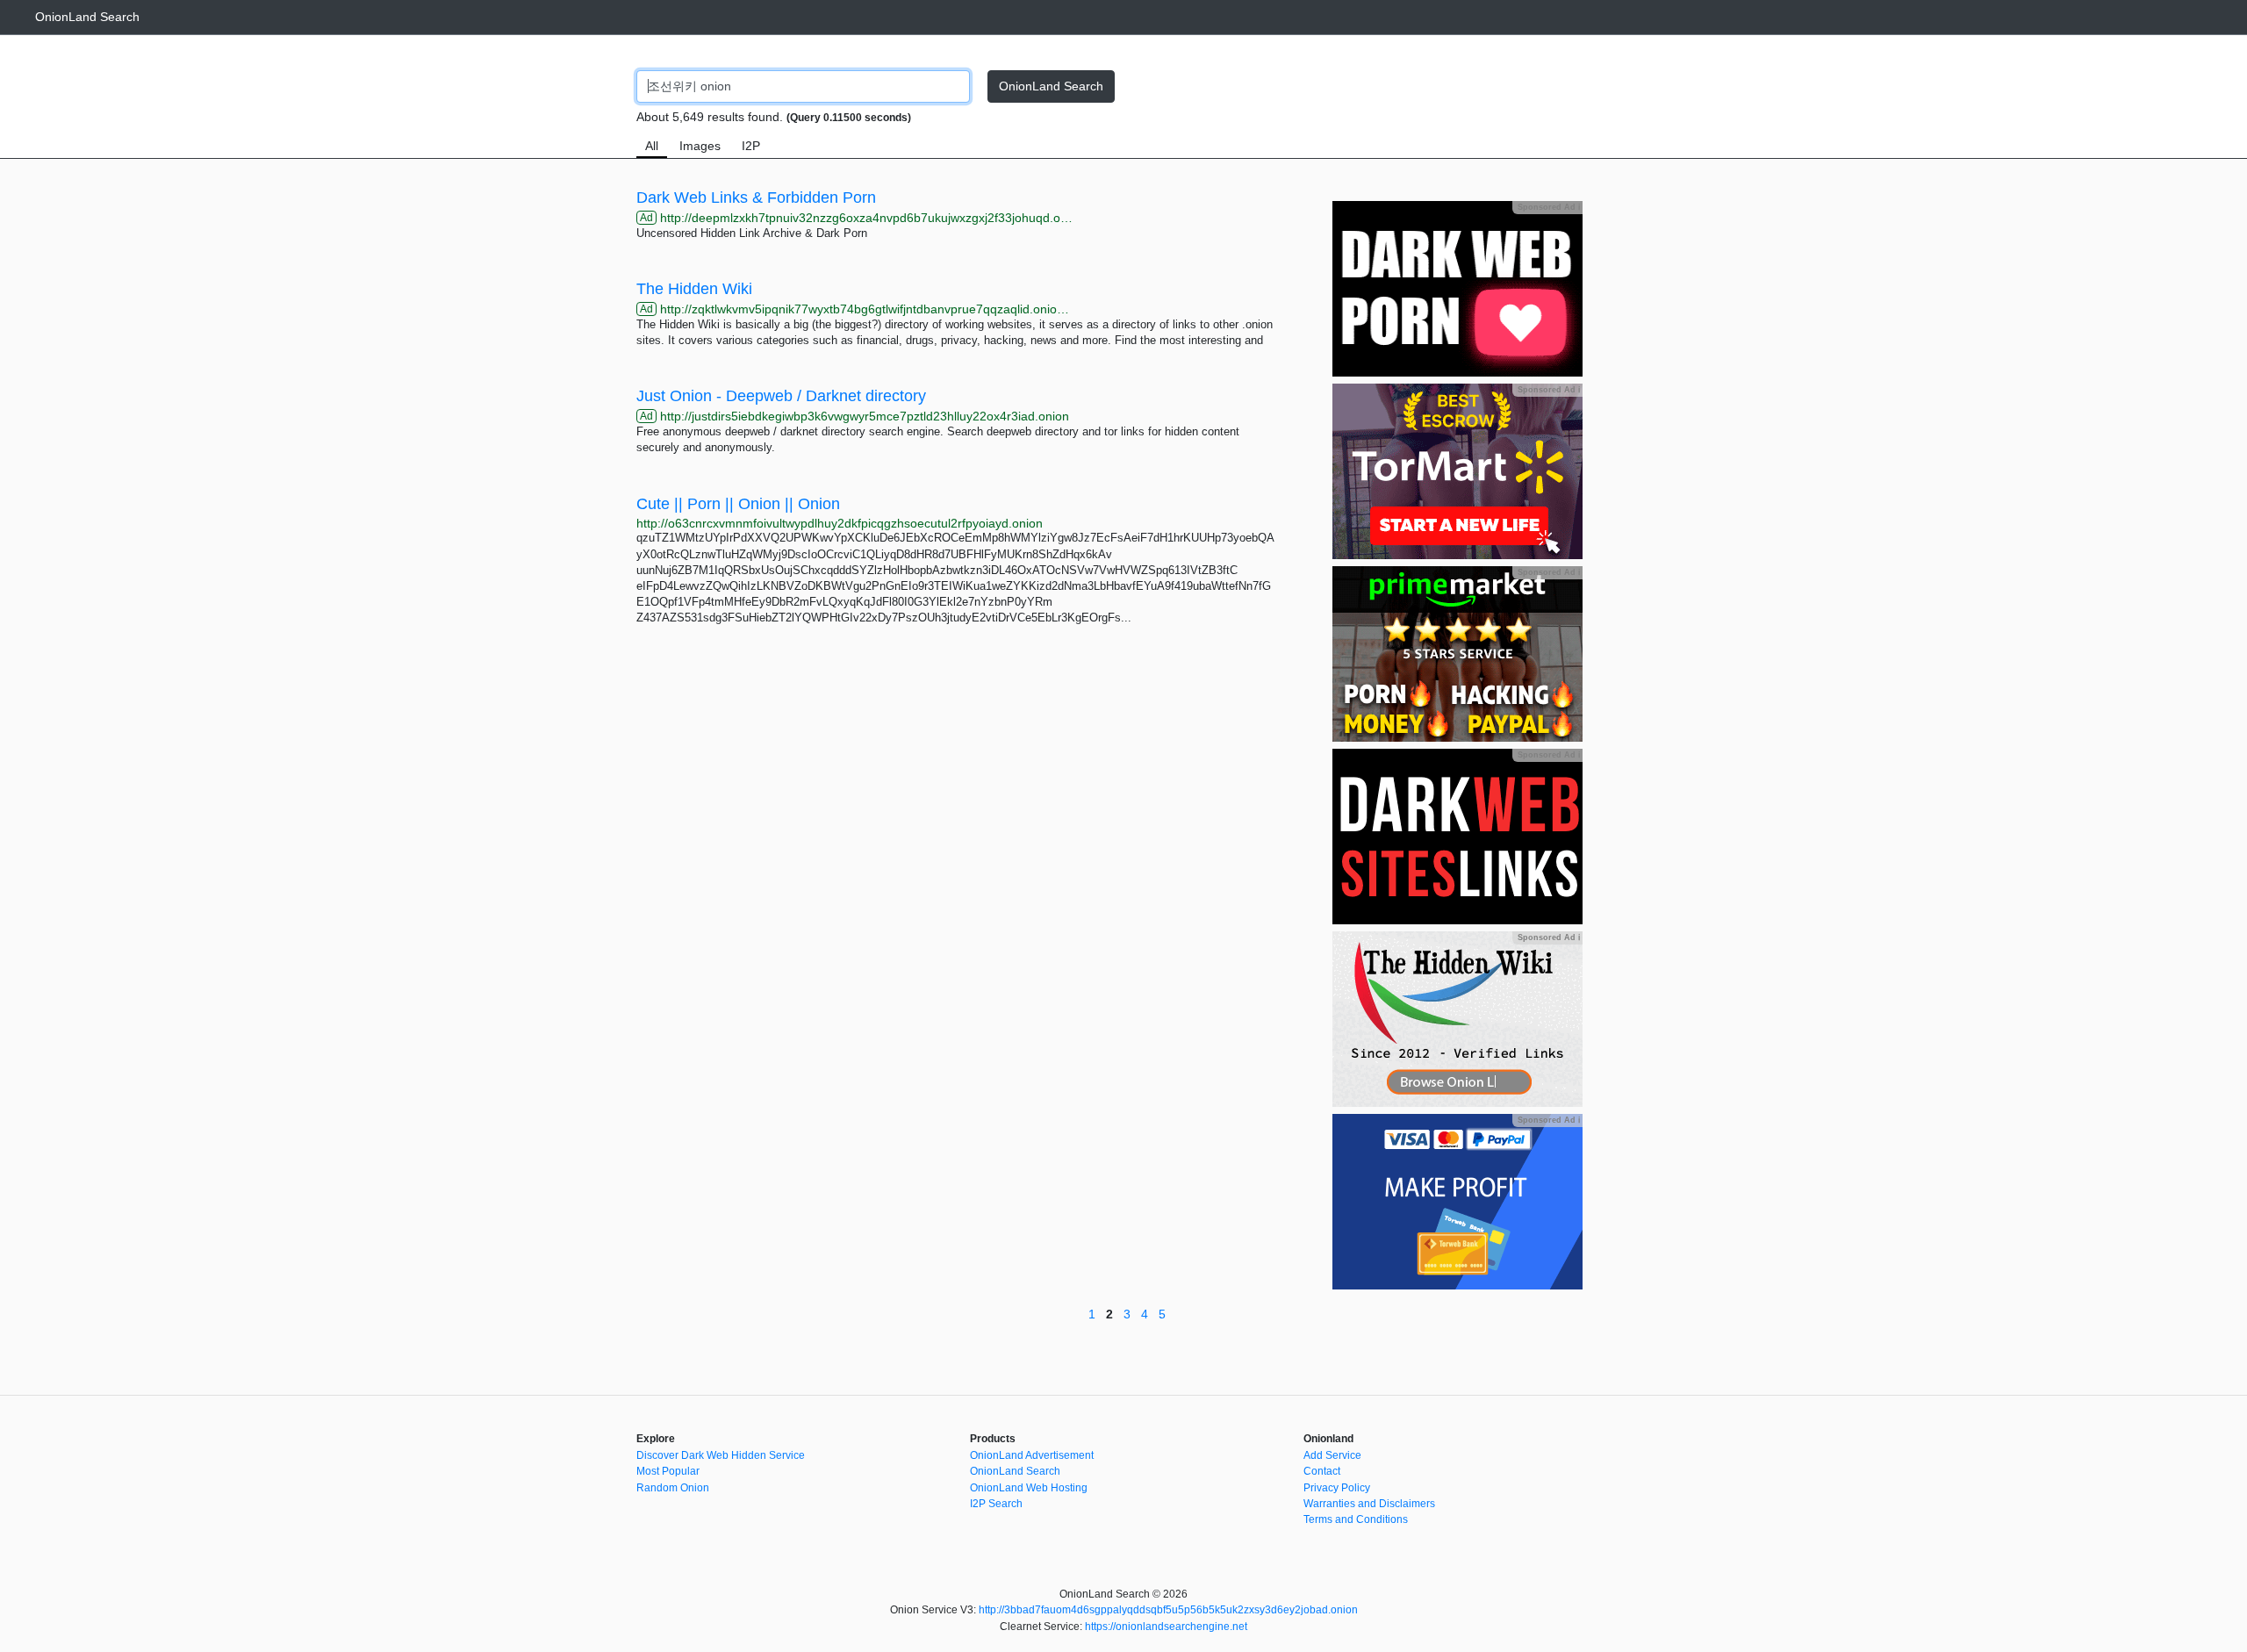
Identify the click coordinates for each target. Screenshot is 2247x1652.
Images (700, 146)
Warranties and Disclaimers (1369, 1504)
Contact (1322, 1471)
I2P (751, 146)
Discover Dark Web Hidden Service (721, 1455)
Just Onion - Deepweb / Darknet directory (781, 396)
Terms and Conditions (1356, 1519)
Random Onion (673, 1488)
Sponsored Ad (1549, 207)
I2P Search (996, 1504)
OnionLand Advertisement (1032, 1455)
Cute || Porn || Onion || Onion (738, 504)
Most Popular (668, 1471)
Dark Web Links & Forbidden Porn (756, 198)
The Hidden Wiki (694, 289)
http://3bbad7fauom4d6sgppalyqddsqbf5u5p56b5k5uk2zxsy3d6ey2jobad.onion (1168, 1610)
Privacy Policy (1337, 1488)
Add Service (1332, 1455)
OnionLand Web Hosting (1029, 1488)
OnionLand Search (87, 17)
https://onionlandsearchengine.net (1166, 1627)
